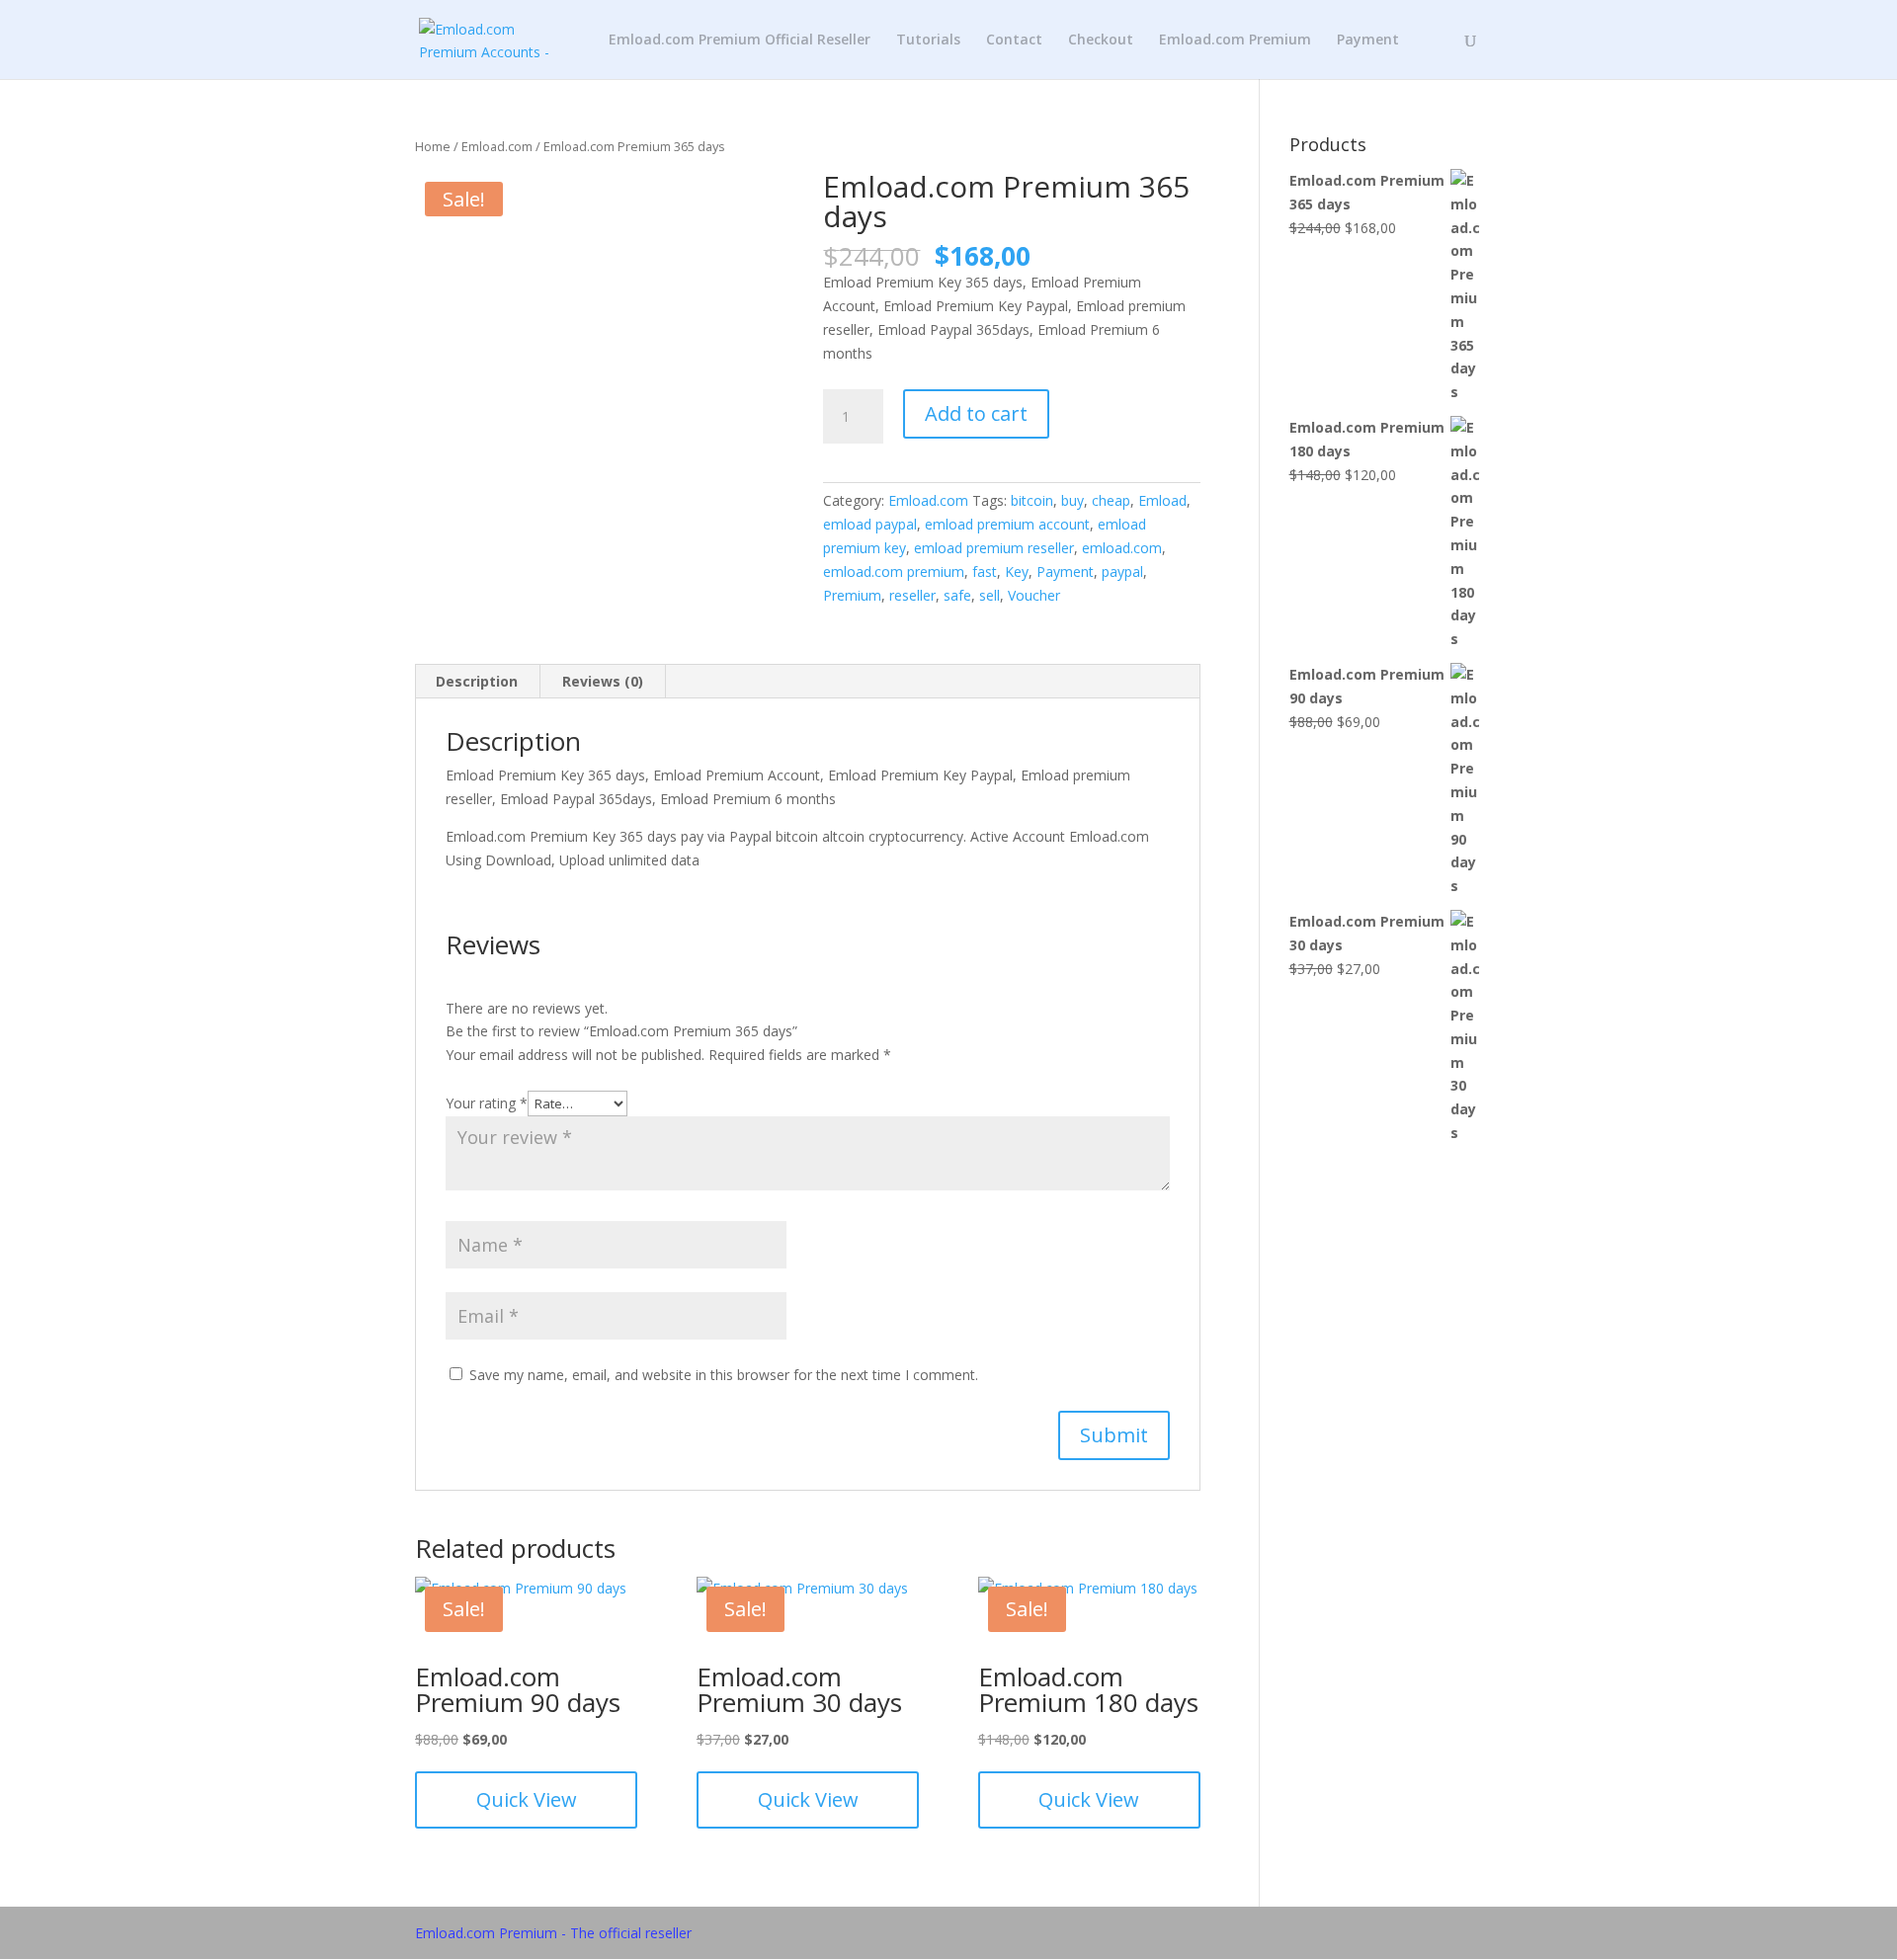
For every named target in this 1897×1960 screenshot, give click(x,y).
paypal (1122, 572)
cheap (1111, 500)
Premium (852, 595)
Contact (1014, 41)
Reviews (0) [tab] (603, 681)
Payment (1368, 41)
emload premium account (1007, 524)
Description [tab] (477, 681)
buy (1072, 500)
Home (433, 146)
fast (985, 572)
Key (1017, 572)
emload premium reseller (994, 548)
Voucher (1034, 595)
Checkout (1101, 41)
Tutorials (928, 41)
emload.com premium (894, 572)
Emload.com (497, 146)
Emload (1162, 500)
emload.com (1122, 548)
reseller (912, 595)
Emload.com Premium (1235, 41)
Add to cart (976, 413)
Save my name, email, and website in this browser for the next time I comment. (724, 1375)
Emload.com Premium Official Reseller (740, 41)
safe (957, 595)
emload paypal (870, 524)
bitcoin (1032, 500)
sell (990, 595)
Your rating (487, 1103)
